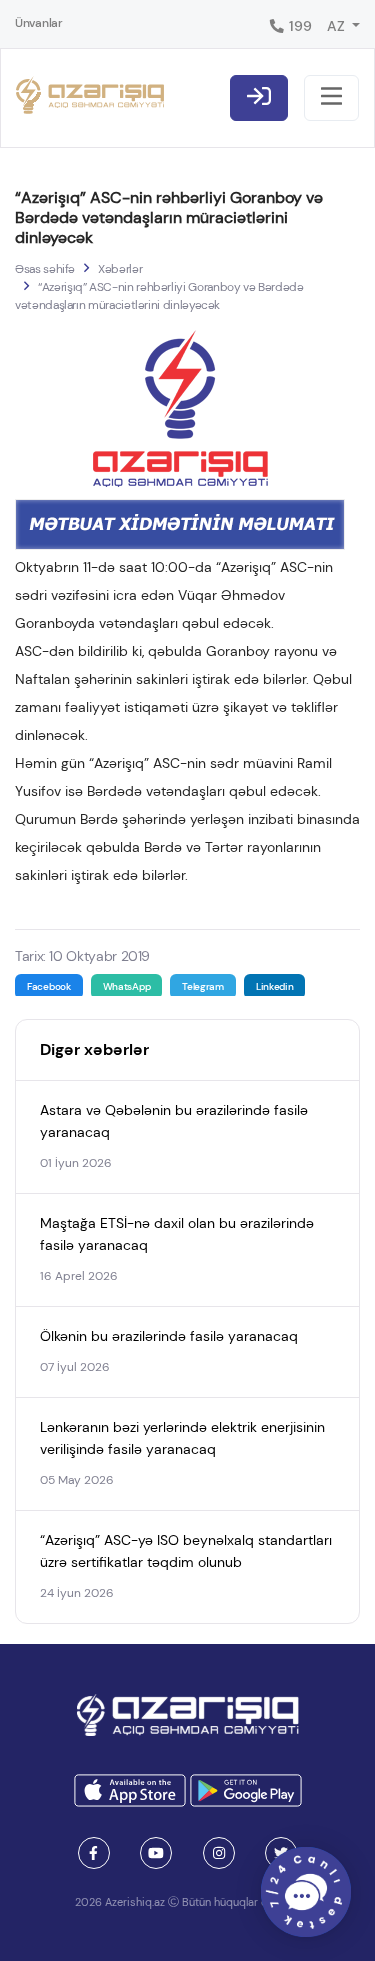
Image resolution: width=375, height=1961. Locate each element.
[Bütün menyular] (331, 98)
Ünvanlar (39, 23)
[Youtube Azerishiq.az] (156, 1853)
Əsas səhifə (45, 269)
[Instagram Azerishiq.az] (219, 1853)
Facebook (49, 986)
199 (299, 26)
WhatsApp (127, 986)
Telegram (203, 986)
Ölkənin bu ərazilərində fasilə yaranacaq (169, 1336)
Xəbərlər (120, 269)
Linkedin (275, 986)
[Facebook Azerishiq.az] (94, 1853)
